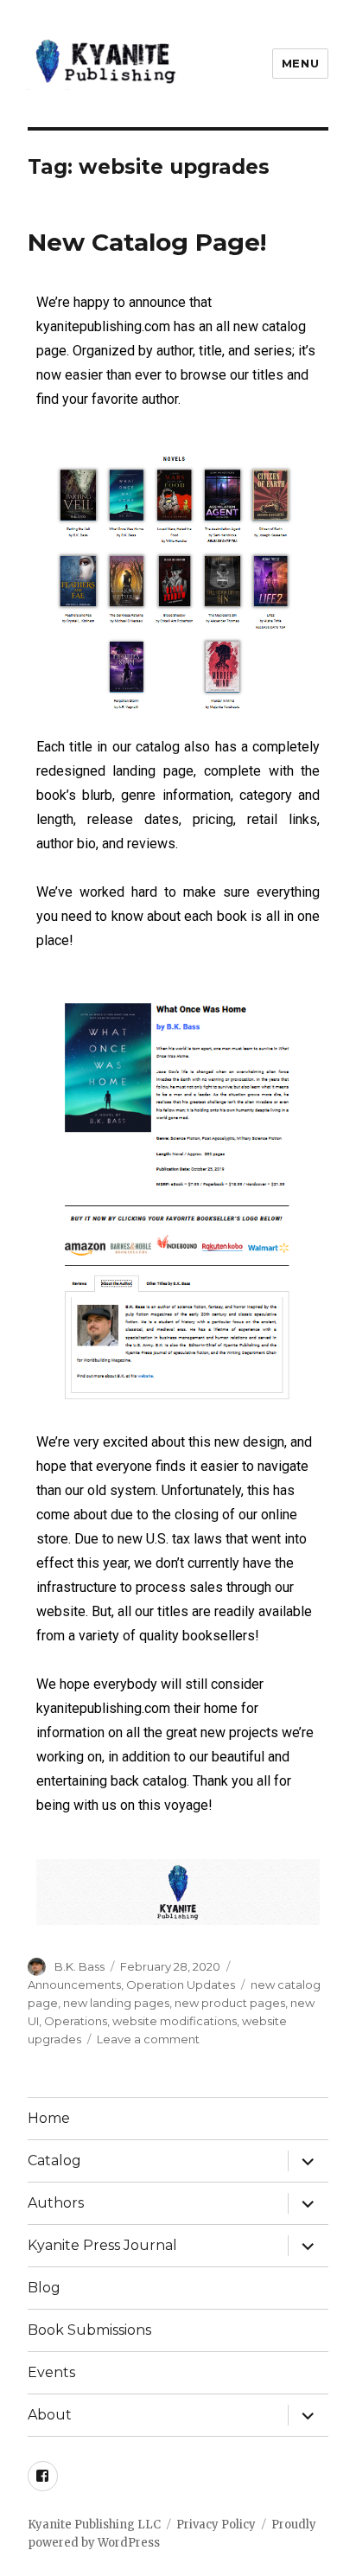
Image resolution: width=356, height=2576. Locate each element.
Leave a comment (148, 2039)
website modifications (175, 2021)
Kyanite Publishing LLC (94, 2525)
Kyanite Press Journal (102, 2245)
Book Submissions (89, 2330)
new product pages (230, 2003)
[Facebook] (43, 2476)
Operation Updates (181, 1985)
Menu (300, 63)
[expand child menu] (308, 2161)
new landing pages (116, 2003)
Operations (76, 2021)
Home (49, 2118)
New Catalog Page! (147, 242)
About (50, 2415)
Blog (44, 2288)
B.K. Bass (79, 1966)
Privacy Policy (216, 2525)
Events (51, 2372)
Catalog (54, 2161)
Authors (56, 2203)
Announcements (74, 1985)
